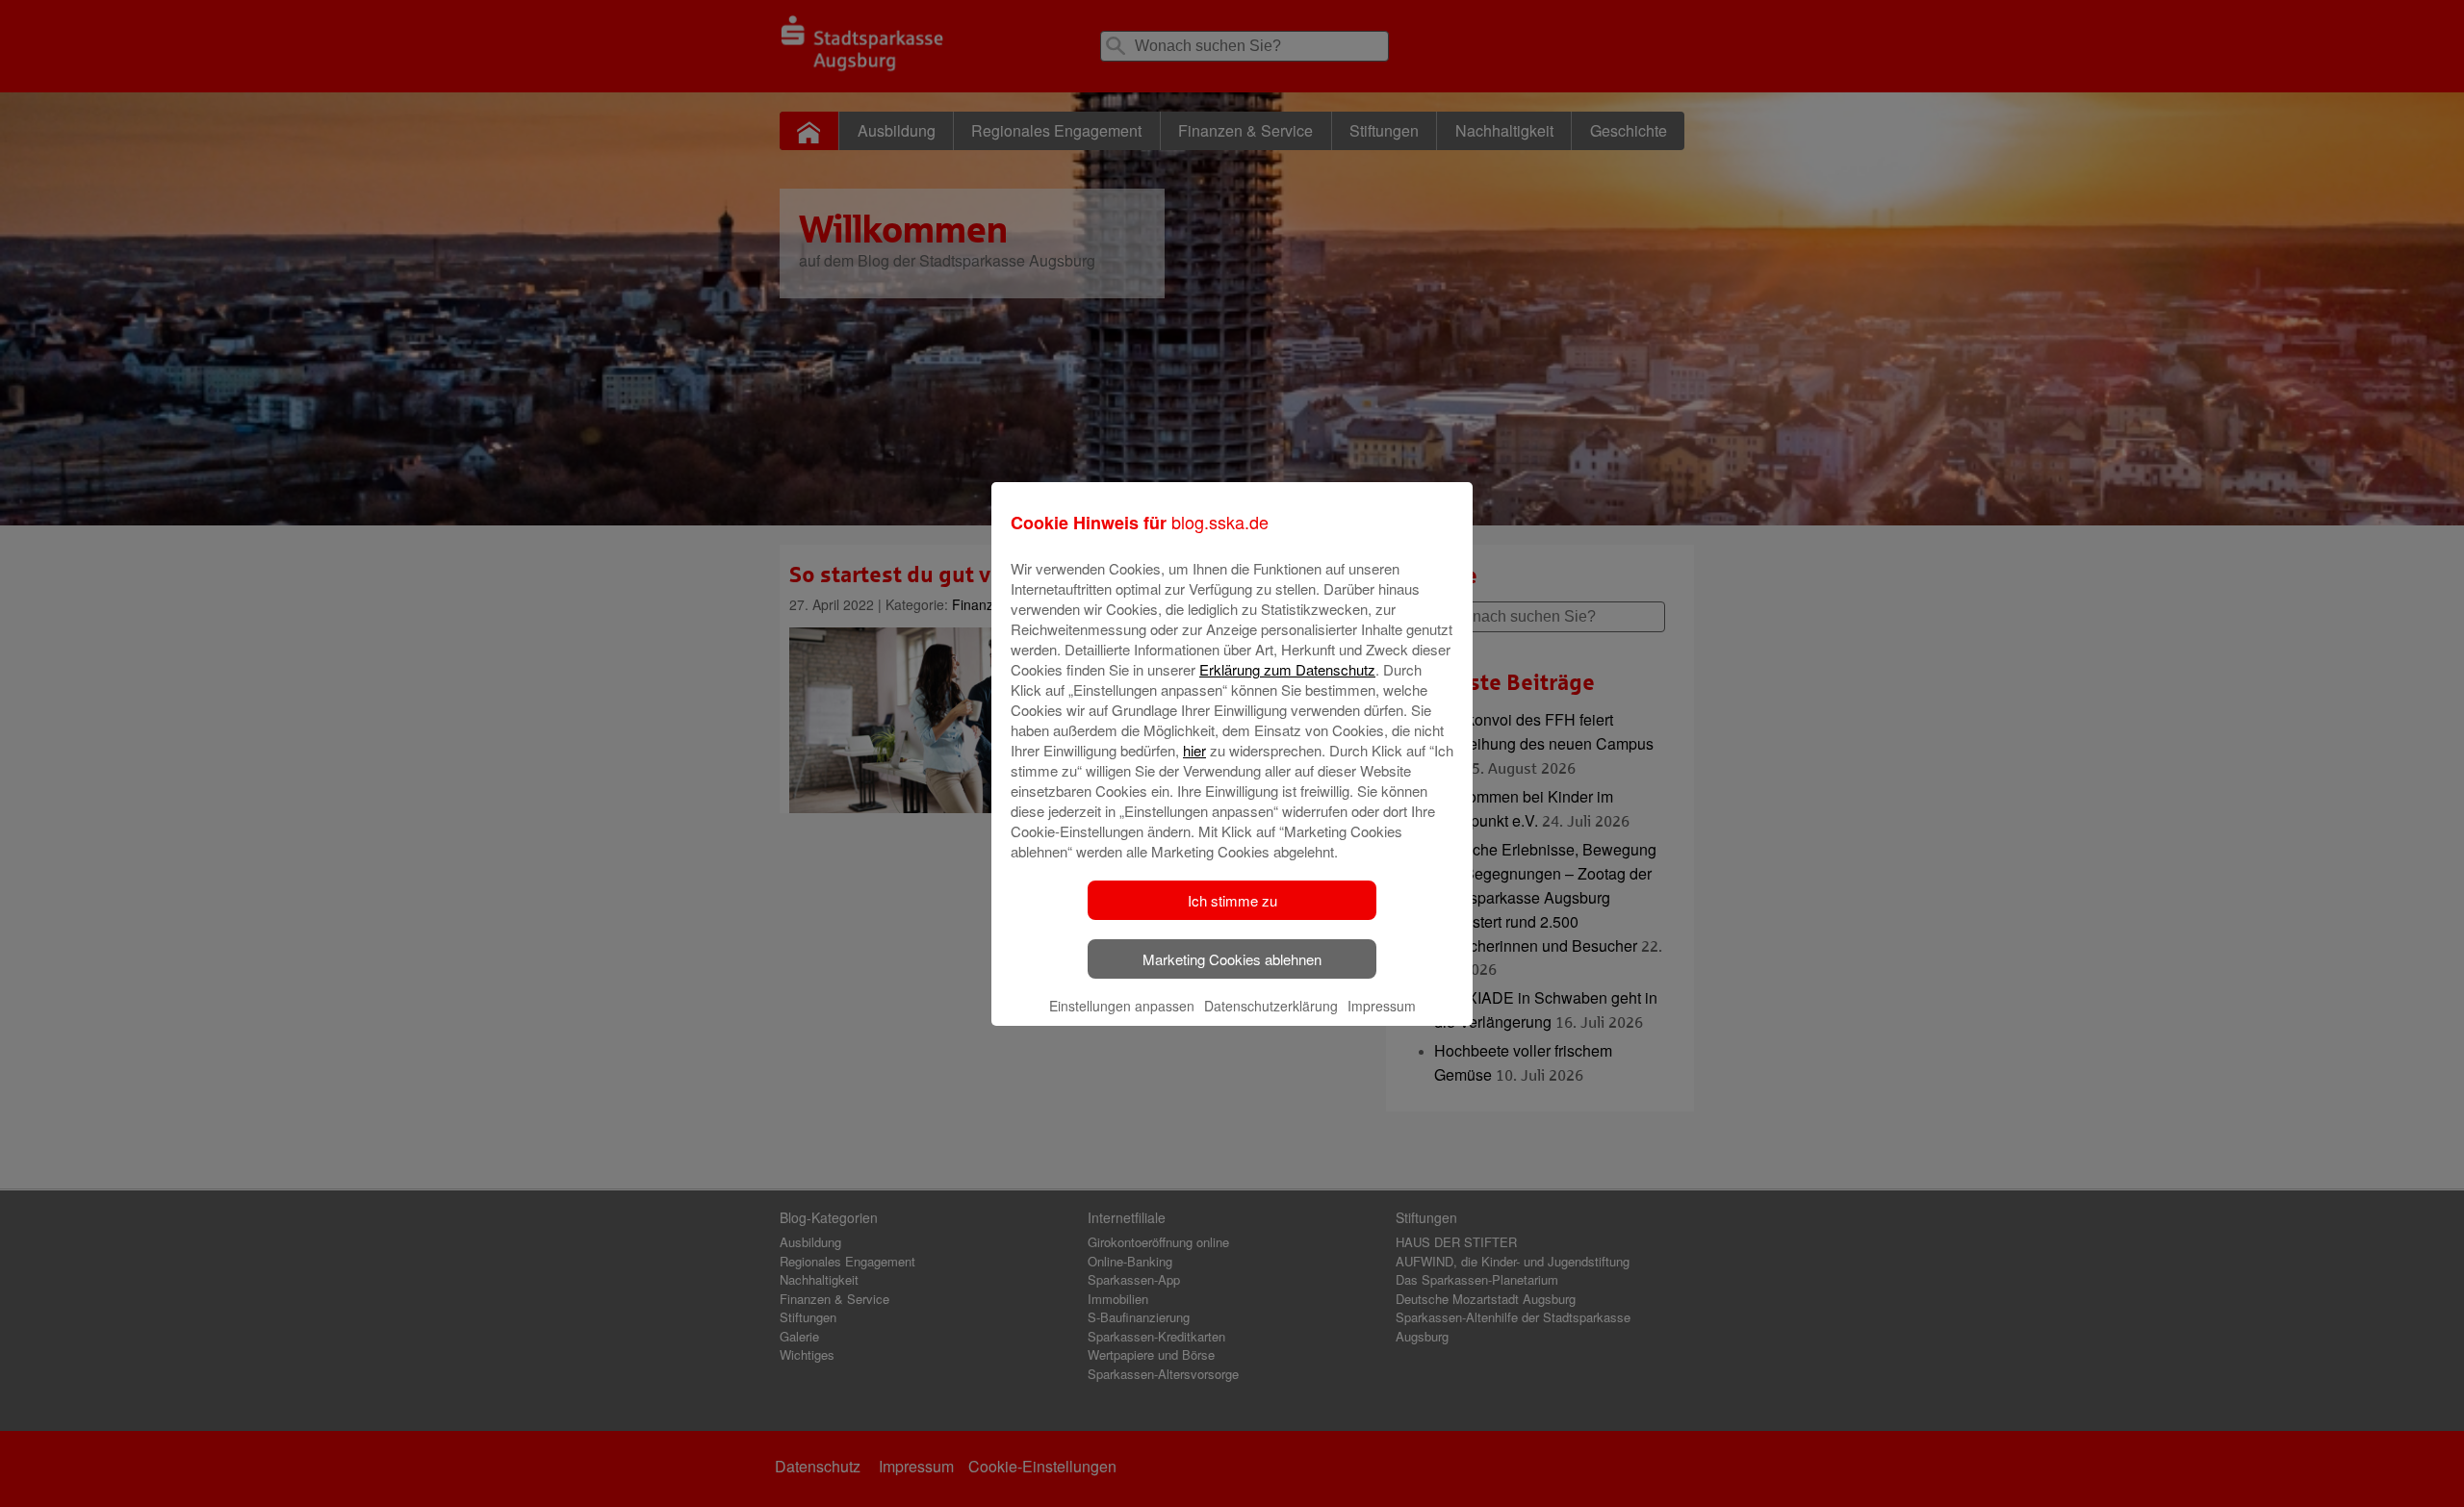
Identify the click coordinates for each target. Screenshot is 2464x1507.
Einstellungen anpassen (1122, 1006)
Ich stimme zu (1232, 900)
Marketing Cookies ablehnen (1232, 959)
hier (1194, 750)
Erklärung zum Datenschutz (1287, 669)
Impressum (1382, 1006)
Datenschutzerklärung (1271, 1006)
